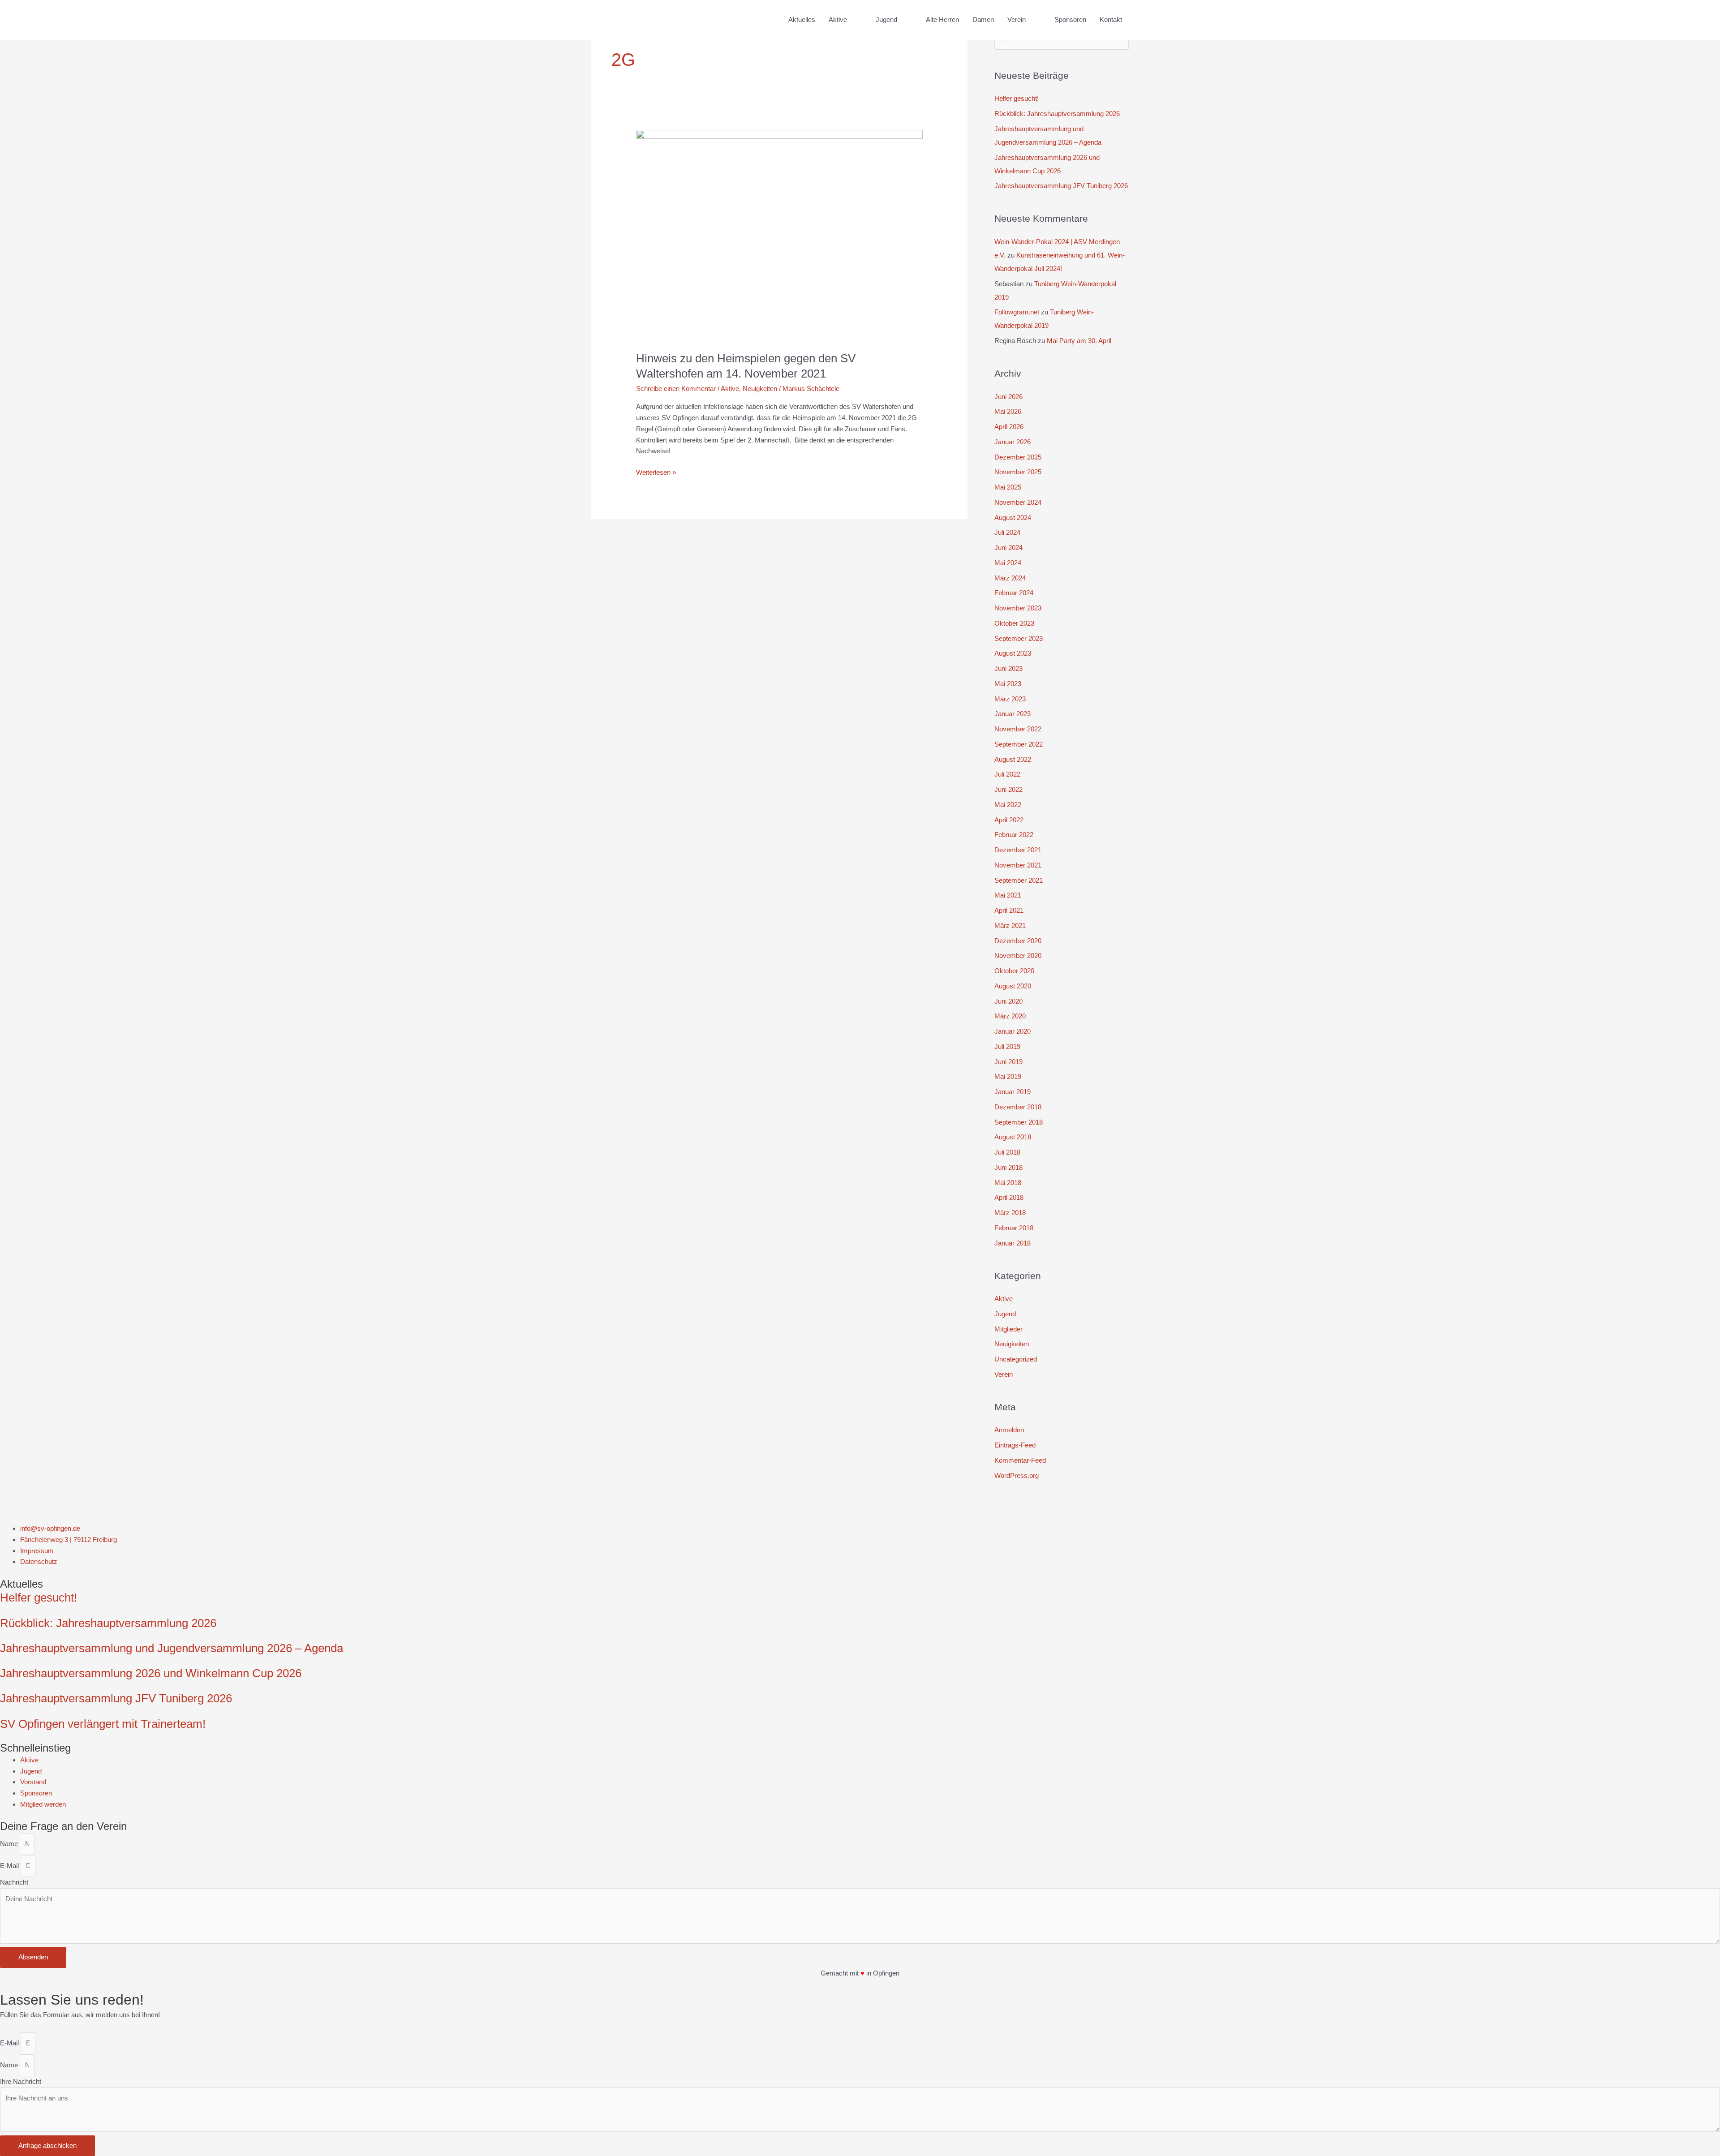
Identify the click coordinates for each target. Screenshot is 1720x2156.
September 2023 (1019, 638)
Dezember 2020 (1018, 941)
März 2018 (1010, 1213)
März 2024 (1010, 578)
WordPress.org (1017, 1475)
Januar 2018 (1013, 1243)
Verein (1004, 1374)
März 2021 (1010, 926)
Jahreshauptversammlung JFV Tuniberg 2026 (1061, 186)
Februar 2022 (1014, 835)
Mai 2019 (1008, 1076)
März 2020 (1010, 1016)
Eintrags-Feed (1015, 1445)
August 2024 (1013, 518)
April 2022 (1009, 820)
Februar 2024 (1014, 593)
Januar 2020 (1013, 1031)
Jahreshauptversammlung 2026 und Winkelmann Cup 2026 (151, 1673)
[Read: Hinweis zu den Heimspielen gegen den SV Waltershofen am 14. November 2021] (779, 235)
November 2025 (1018, 472)
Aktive (730, 389)
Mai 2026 (1008, 411)
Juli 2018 (1007, 1152)
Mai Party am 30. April (1079, 341)
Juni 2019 (1008, 1062)
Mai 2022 (1008, 805)
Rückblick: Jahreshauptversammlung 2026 (1057, 114)
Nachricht (14, 1882)
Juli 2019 (1007, 1046)
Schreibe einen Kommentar (676, 389)
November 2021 (1018, 865)
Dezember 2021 (1018, 850)
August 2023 (1013, 653)
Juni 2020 (1008, 1001)
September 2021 (1019, 880)
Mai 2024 (1008, 563)
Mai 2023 (1008, 684)
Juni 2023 (1008, 668)
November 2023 (1018, 608)
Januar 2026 (1013, 442)
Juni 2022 (1008, 789)
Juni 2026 (1008, 397)
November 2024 (1018, 502)
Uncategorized (1016, 1359)
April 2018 (1009, 1197)
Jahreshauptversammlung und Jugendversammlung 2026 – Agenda (172, 1648)
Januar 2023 (1013, 714)
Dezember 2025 (1018, 457)
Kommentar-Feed (1020, 1460)
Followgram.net (1017, 312)
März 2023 (1010, 699)
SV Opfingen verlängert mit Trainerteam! (103, 1724)
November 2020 (1018, 956)
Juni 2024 (1008, 548)
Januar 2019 (1013, 1092)
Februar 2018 (1014, 1228)
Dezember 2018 (1018, 1107)
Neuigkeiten (760, 389)
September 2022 (1019, 744)
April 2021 (1009, 910)
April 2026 (1009, 427)
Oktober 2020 (1014, 971)
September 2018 (1019, 1122)
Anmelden (1009, 1430)
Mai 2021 (1008, 895)
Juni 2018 (1008, 1167)
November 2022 (1018, 729)
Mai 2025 (1008, 487)
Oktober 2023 (1014, 623)
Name (10, 1844)
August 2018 (1013, 1137)
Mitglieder (1008, 1329)
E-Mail (10, 1866)
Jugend (1005, 1314)
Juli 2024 (1007, 532)
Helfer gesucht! (1017, 98)
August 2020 (1013, 986)
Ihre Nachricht (21, 2081)
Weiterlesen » (656, 472)
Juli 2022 (1007, 774)
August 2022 (1013, 759)
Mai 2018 (1008, 1183)
